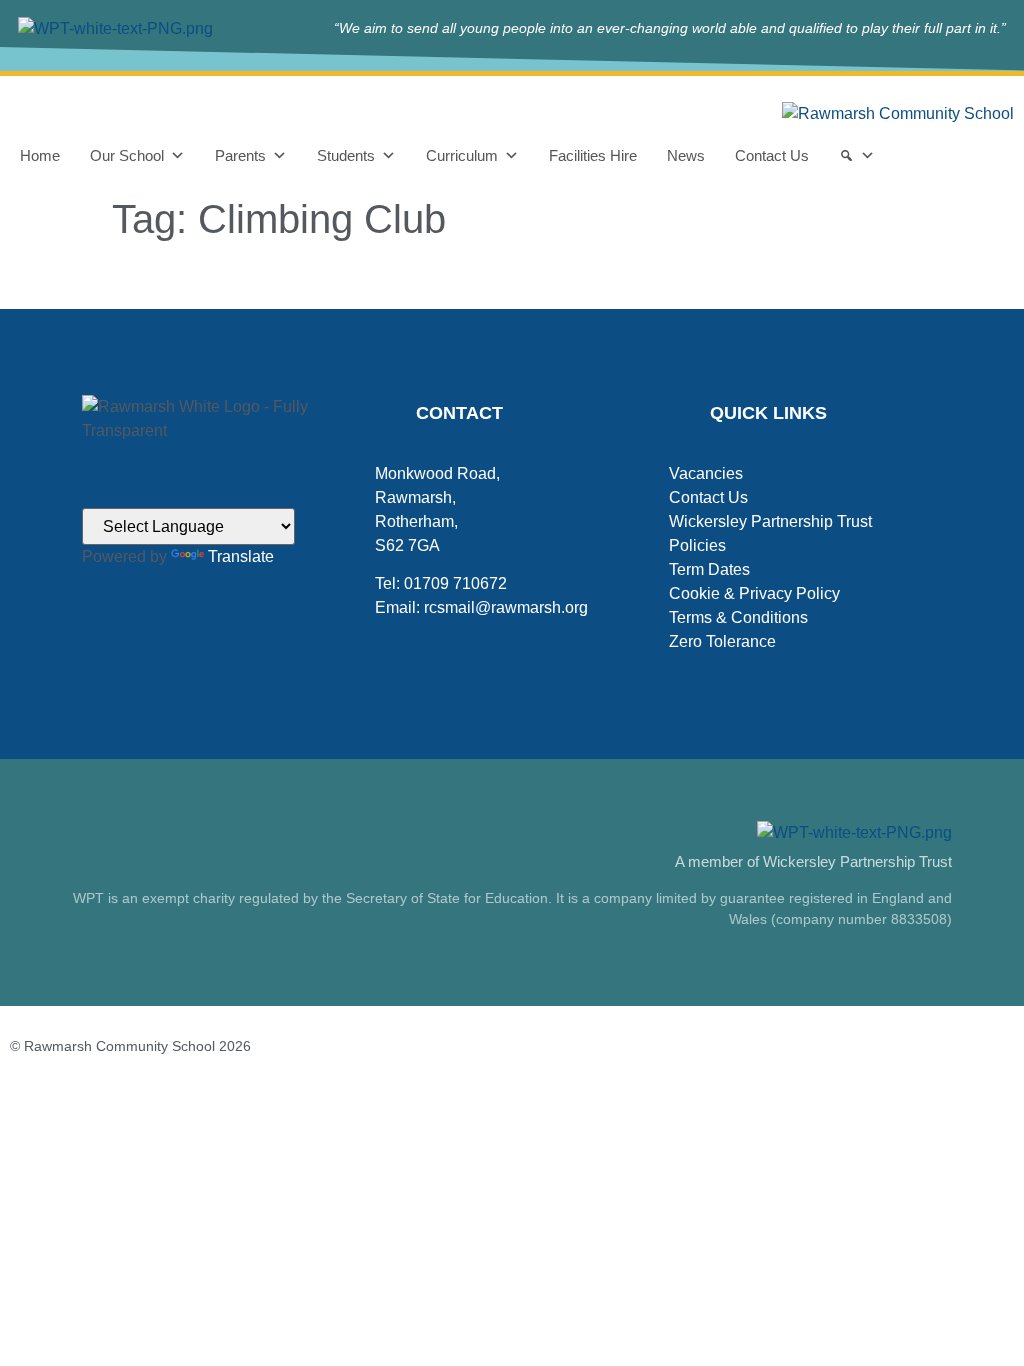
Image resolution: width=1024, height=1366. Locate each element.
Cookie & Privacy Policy (754, 593)
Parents (240, 155)
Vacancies (706, 473)
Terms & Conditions (738, 617)
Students (346, 155)
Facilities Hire (593, 155)
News (686, 155)
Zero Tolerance (722, 641)
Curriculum (462, 155)
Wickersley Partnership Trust (770, 521)
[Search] (857, 156)
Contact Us (772, 155)
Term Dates (709, 569)
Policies (697, 545)
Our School (127, 155)
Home (40, 155)
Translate (241, 556)
